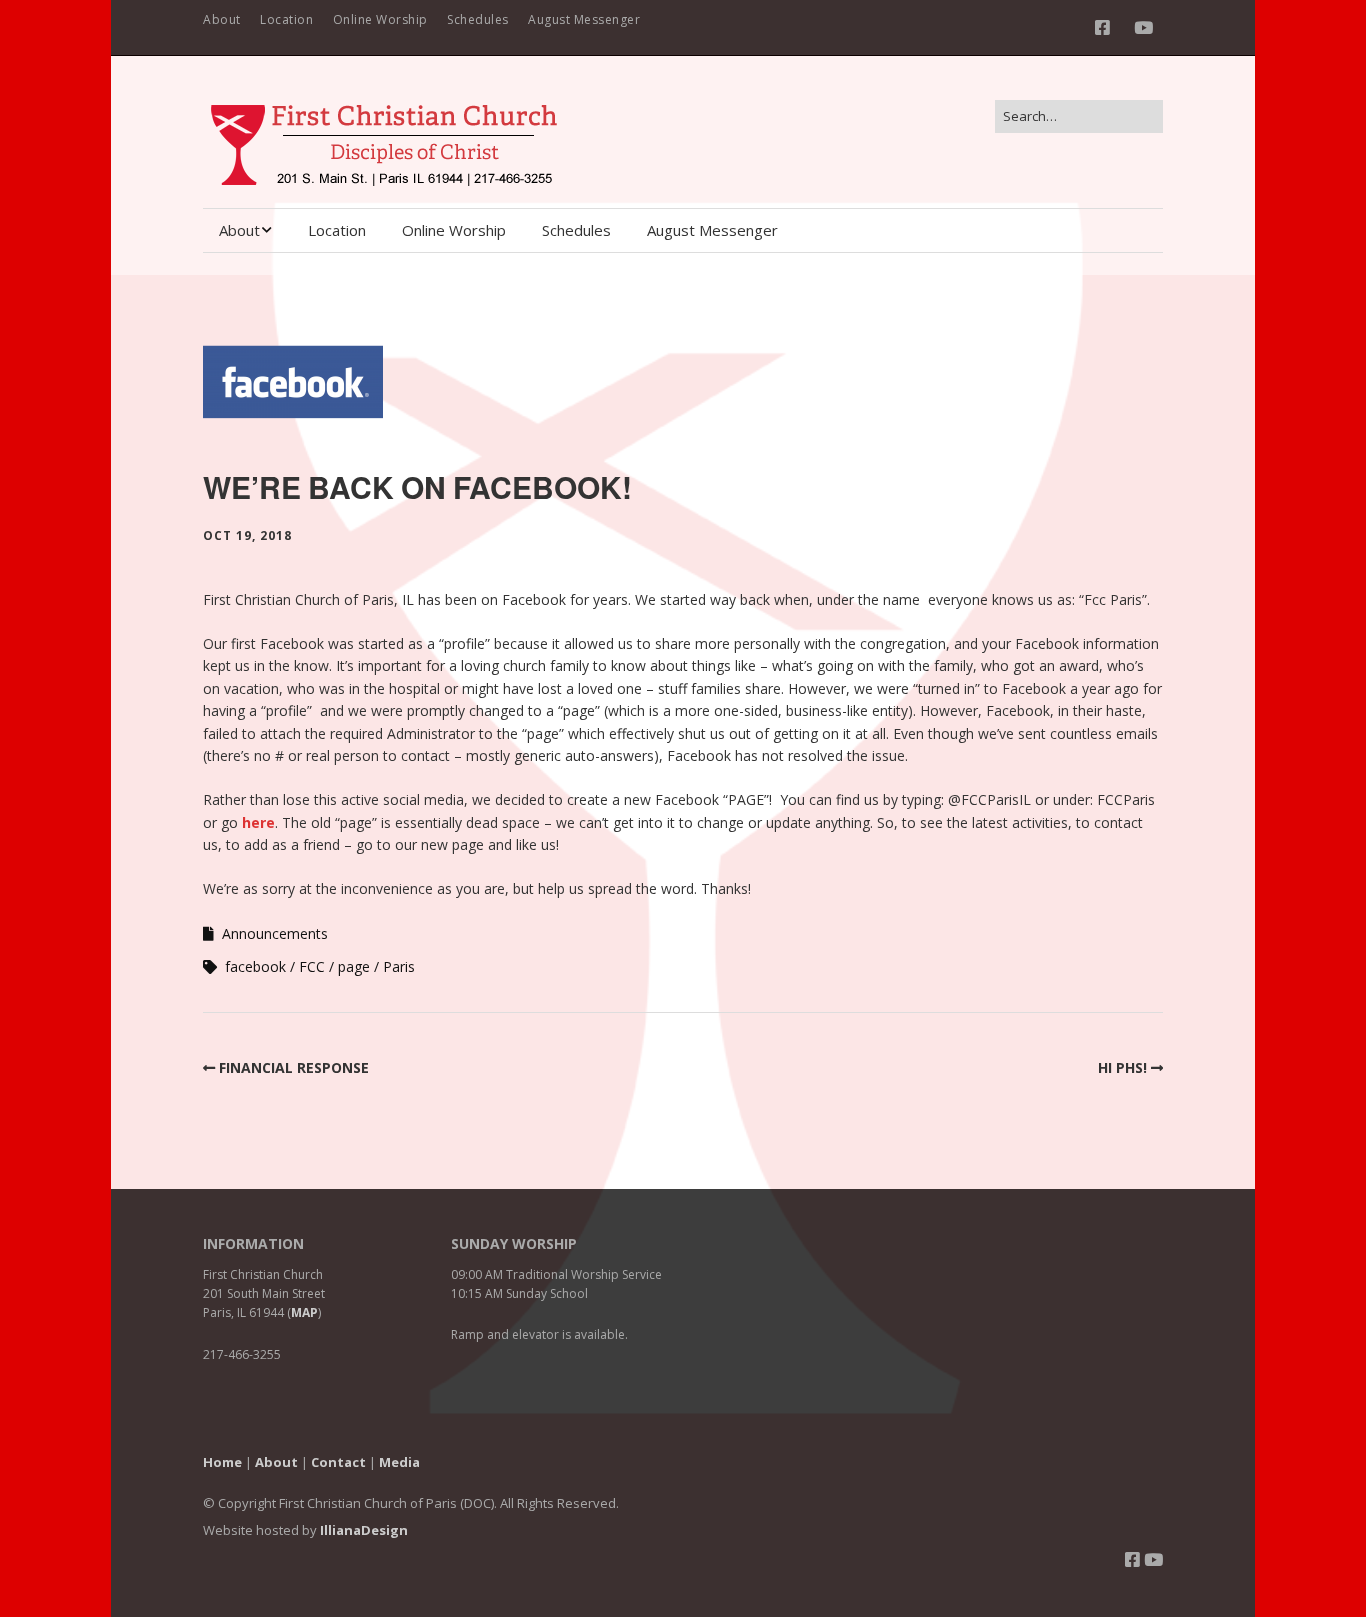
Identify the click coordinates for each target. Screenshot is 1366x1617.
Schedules (478, 19)
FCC (312, 966)
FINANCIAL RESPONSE (294, 1067)
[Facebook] (1108, 27)
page (354, 966)
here (258, 822)
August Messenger (584, 19)
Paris (399, 966)
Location (286, 19)
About (222, 19)
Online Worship (380, 19)
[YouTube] (1144, 27)
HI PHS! (1122, 1067)
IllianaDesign (364, 1530)
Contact (338, 1462)
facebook (255, 966)
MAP (304, 1312)
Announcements (275, 933)
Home (222, 1462)
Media (399, 1462)
